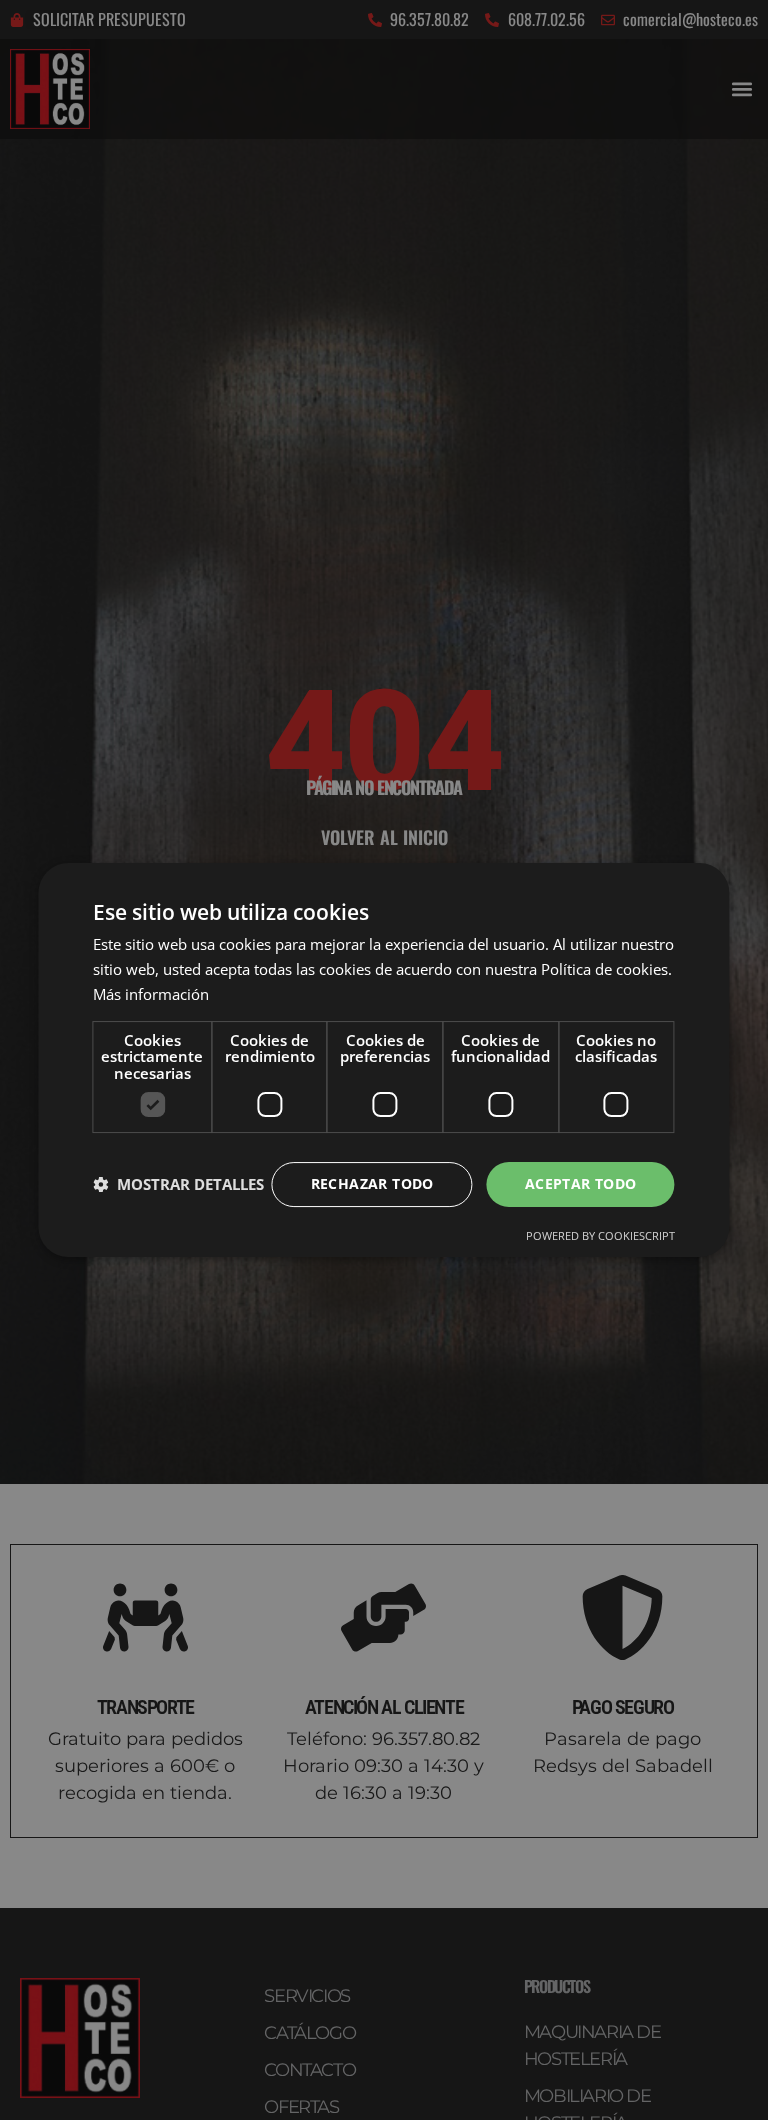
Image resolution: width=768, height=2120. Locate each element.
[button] (178, 1185)
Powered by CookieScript (600, 1235)
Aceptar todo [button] (581, 1183)
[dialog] (384, 1060)
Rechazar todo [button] (372, 1183)
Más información (151, 994)
